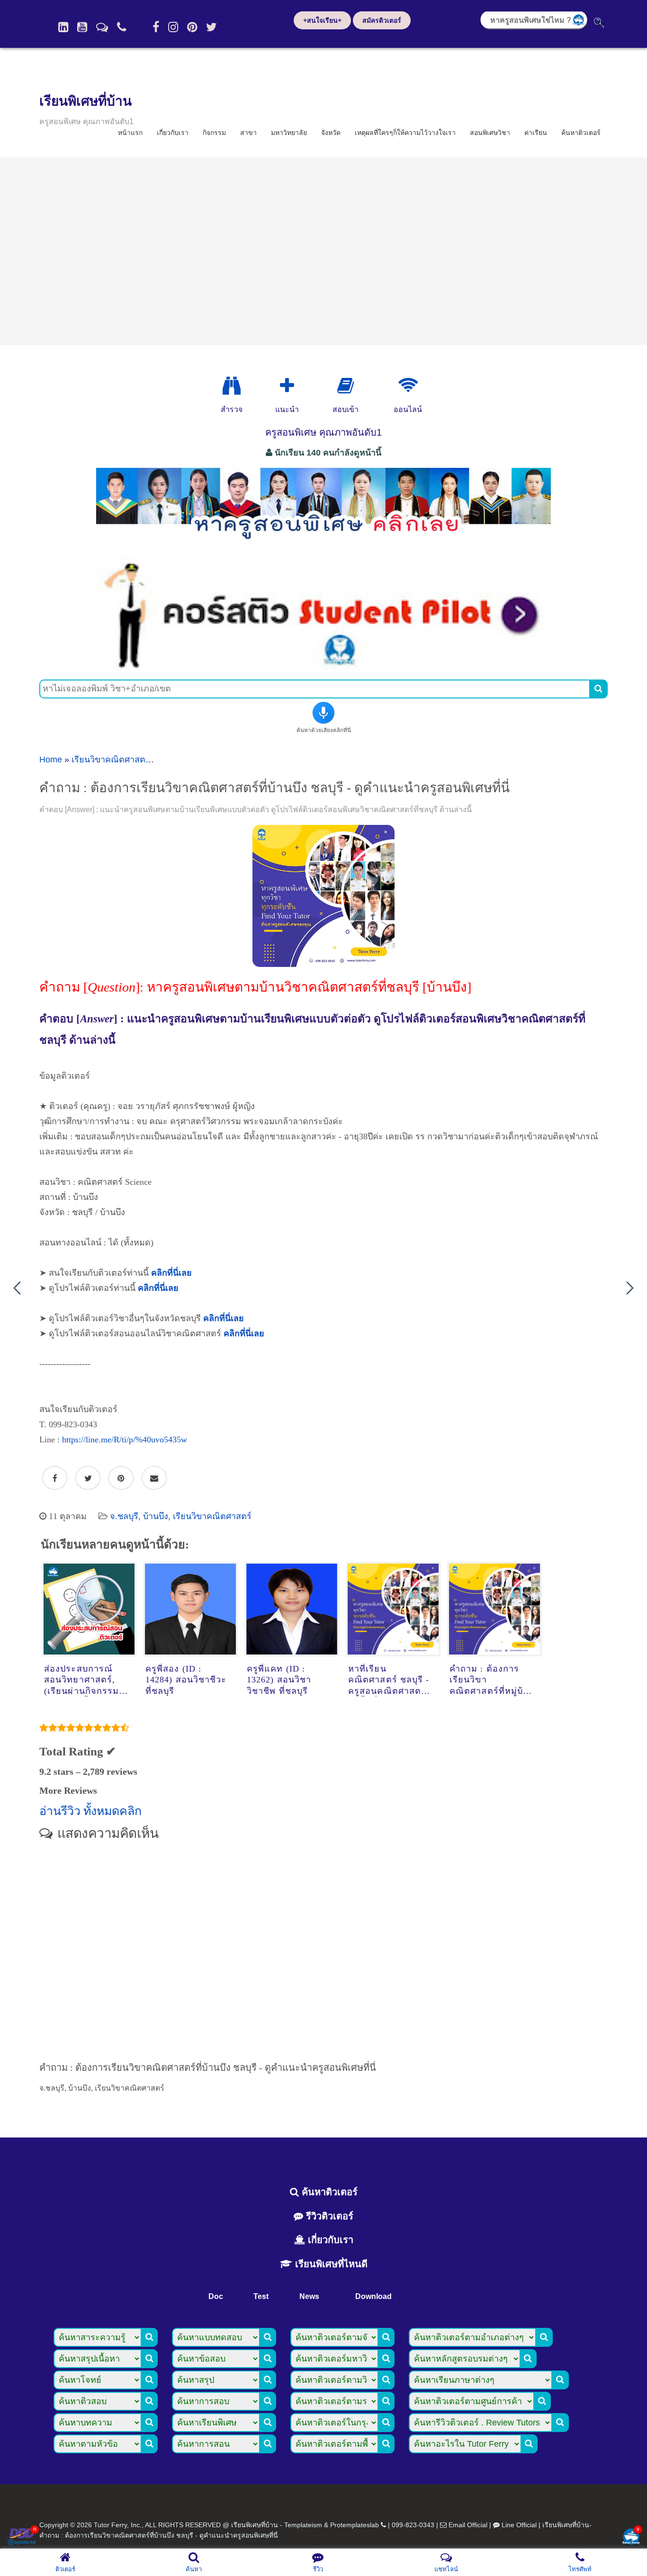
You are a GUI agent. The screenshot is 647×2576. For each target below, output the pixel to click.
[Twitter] (211, 27)
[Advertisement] (323, 251)
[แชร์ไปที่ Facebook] (55, 1478)
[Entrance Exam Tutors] (346, 386)
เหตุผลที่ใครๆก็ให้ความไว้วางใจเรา (405, 133)
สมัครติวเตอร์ (382, 20)
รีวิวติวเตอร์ (328, 2216)
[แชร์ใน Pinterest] (121, 1478)
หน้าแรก (130, 133)
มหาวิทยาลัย (289, 133)
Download (373, 2296)
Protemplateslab (355, 2525)
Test (261, 2296)
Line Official (519, 2525)
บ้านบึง (156, 1516)
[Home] (63, 27)
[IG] (173, 27)
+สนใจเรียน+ (322, 20)
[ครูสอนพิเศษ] (323, 544)
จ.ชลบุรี (124, 1516)
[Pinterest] (192, 27)
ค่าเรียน (536, 133)
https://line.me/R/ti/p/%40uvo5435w (125, 1440)
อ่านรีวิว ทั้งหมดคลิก (90, 1811)
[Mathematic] (287, 386)
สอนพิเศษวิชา (490, 133)
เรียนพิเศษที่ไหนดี (330, 2264)
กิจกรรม (214, 133)
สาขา (248, 133)
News (309, 2296)
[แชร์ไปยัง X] (88, 1478)
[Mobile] (122, 27)
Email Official (468, 2525)
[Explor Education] (232, 386)
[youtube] (82, 27)
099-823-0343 (413, 2525)
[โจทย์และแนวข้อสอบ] (631, 2537)
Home (51, 760)
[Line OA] (102, 27)
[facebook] (156, 27)
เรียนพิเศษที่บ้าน (85, 101)
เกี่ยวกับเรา (173, 133)
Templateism (303, 2525)
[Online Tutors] (408, 386)
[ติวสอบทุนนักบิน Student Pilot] (323, 667)
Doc (216, 2296)
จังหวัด (331, 133)
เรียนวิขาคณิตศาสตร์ (111, 760)
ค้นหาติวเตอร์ (581, 133)
